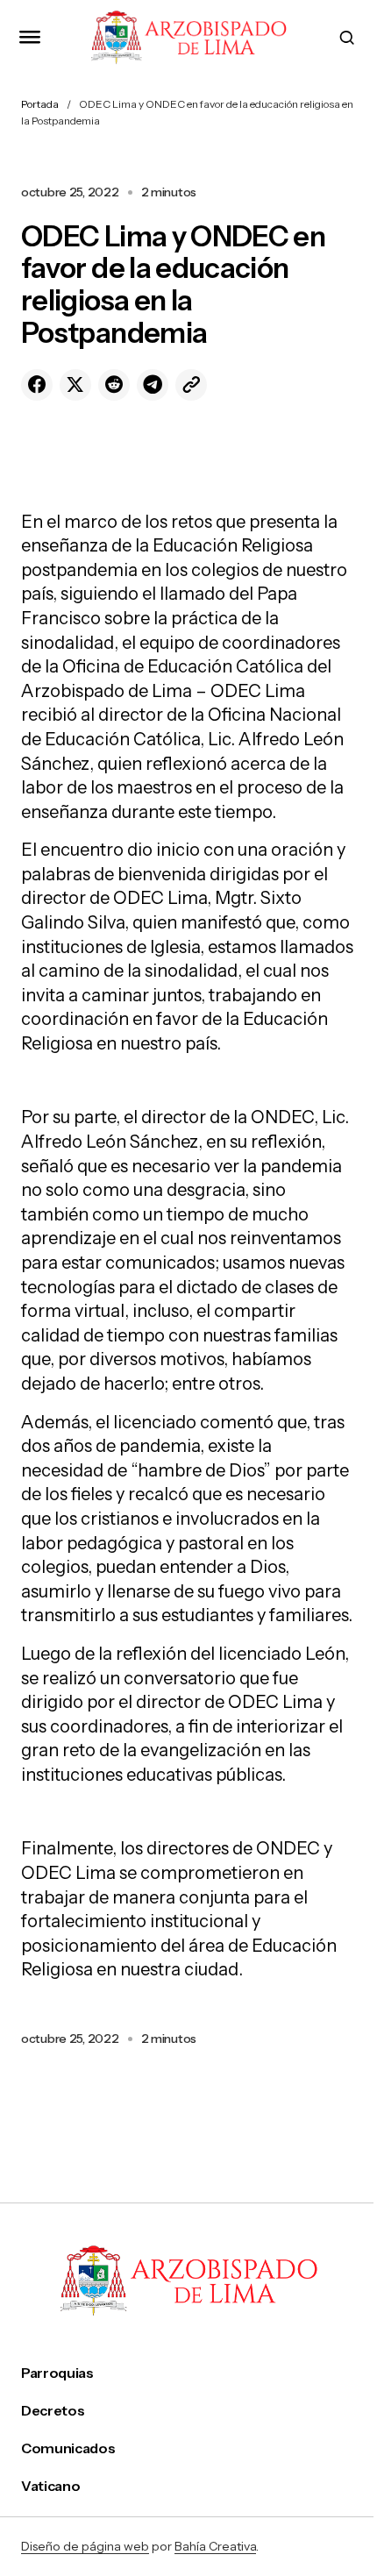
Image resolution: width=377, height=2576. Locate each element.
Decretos (53, 2411)
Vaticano (50, 2486)
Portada (40, 104)
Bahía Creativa (215, 2546)
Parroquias (57, 2373)
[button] (30, 37)
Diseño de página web (85, 2546)
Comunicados (68, 2448)
